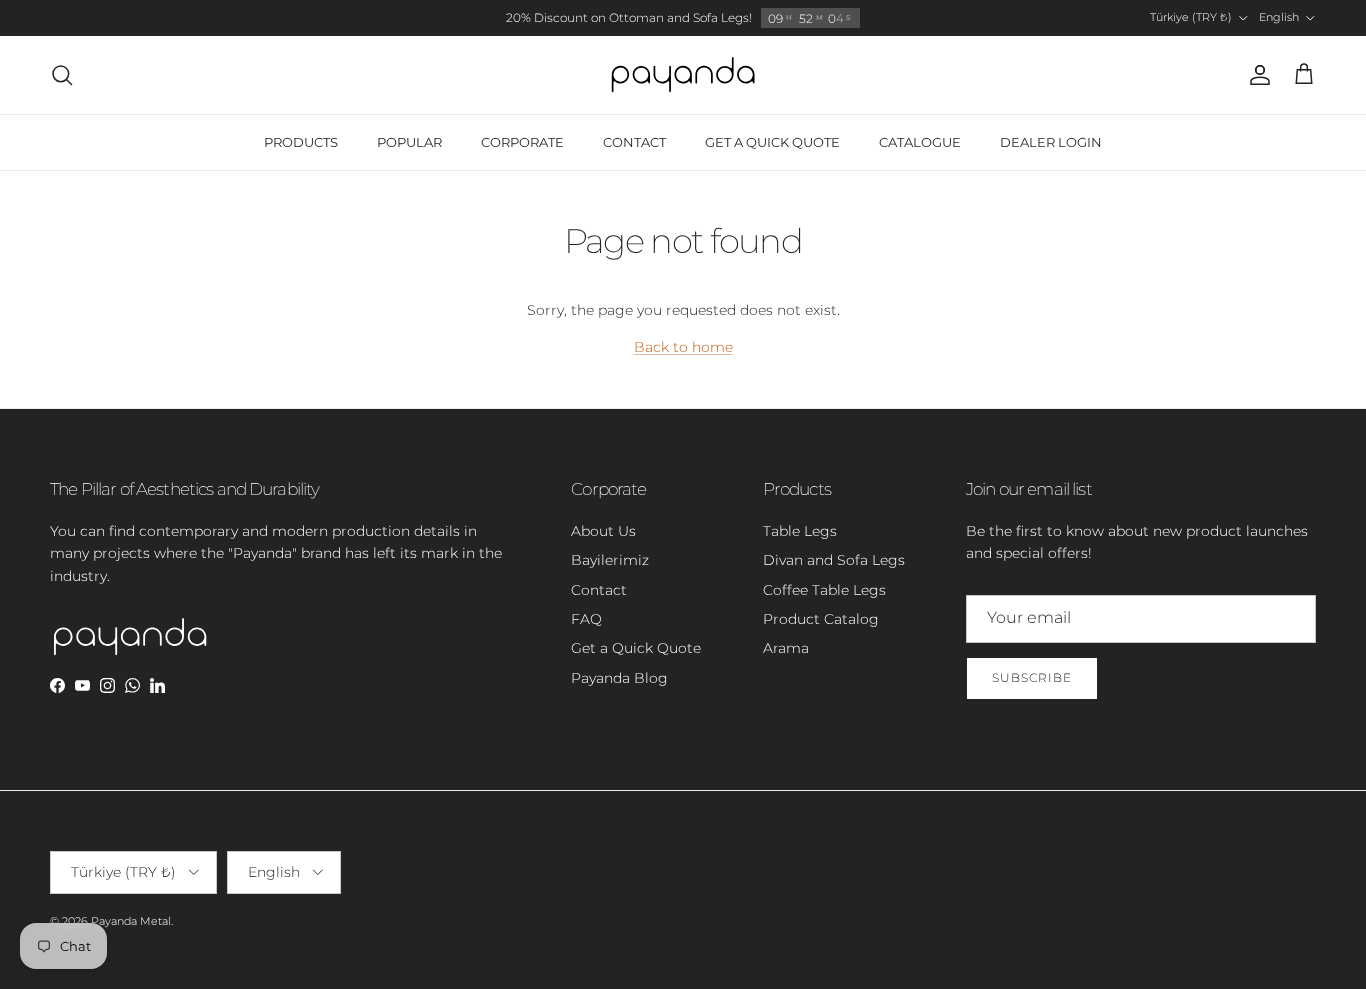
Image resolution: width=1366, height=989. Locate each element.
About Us (603, 531)
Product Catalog (821, 619)
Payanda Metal (131, 921)
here (790, 25)
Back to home (683, 347)
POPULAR (409, 142)
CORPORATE (522, 142)
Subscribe (1032, 677)
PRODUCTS (301, 142)
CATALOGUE (920, 142)
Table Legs (800, 531)
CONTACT (634, 142)
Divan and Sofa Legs (834, 560)
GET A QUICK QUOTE (772, 142)
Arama (786, 648)
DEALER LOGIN (1051, 142)
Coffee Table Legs (824, 590)
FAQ (586, 619)
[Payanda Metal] (683, 75)
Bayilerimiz (610, 560)
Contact (599, 590)
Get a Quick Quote (636, 648)
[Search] (62, 75)
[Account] (1256, 75)
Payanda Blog (619, 678)
